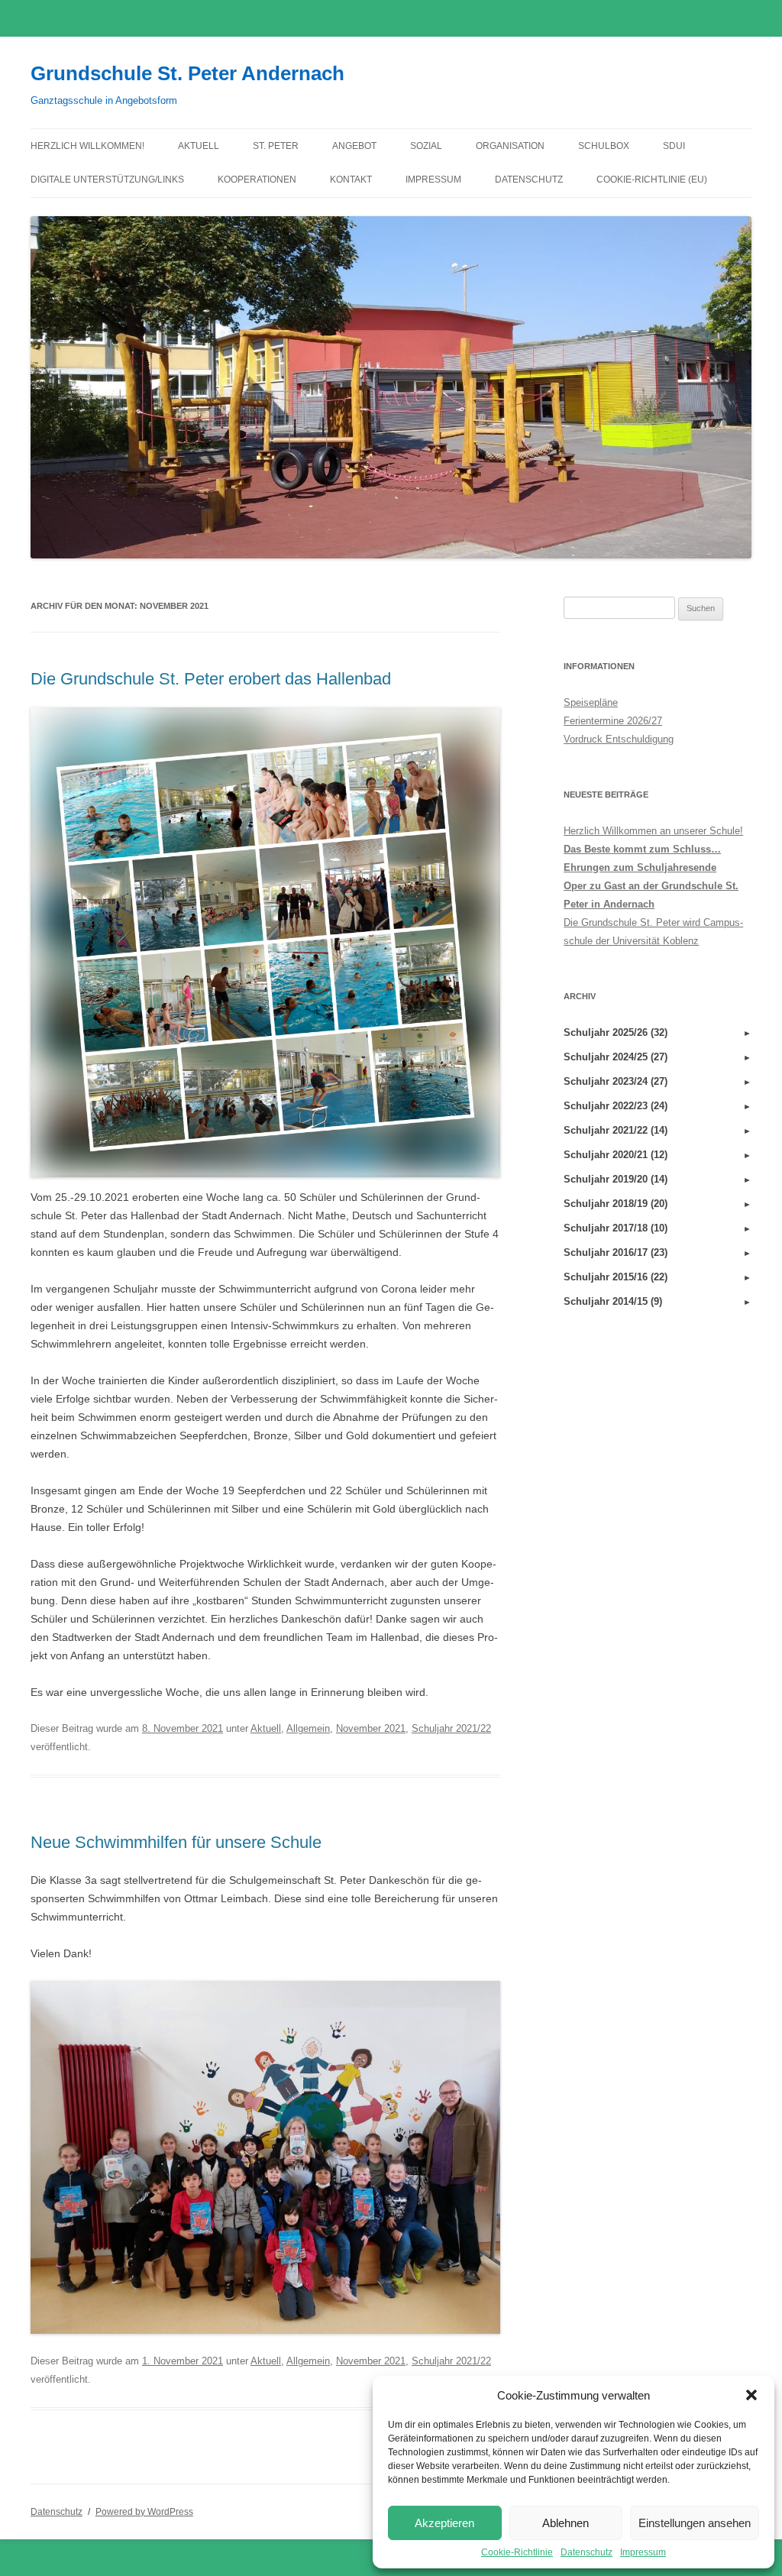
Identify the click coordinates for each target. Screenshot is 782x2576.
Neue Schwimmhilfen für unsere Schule (176, 1842)
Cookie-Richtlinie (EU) (652, 180)
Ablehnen (565, 2523)
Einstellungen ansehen (695, 2523)
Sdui (674, 146)
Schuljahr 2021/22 (451, 1728)
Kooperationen (257, 180)
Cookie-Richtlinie (517, 2552)
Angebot (354, 146)
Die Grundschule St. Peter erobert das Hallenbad (211, 679)
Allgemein (308, 1728)
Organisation (510, 146)
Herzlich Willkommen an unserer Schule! (653, 831)
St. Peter (276, 146)
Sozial (426, 146)
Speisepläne (591, 702)
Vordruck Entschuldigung (619, 739)
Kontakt (351, 180)
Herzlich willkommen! (87, 146)
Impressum (643, 2552)
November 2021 (371, 1728)
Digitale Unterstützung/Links (107, 180)
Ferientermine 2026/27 (613, 721)
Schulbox (604, 146)
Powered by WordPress (144, 2512)
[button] (751, 2395)
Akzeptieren (444, 2523)
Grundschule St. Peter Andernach (187, 73)
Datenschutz (586, 2552)
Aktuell (199, 146)
